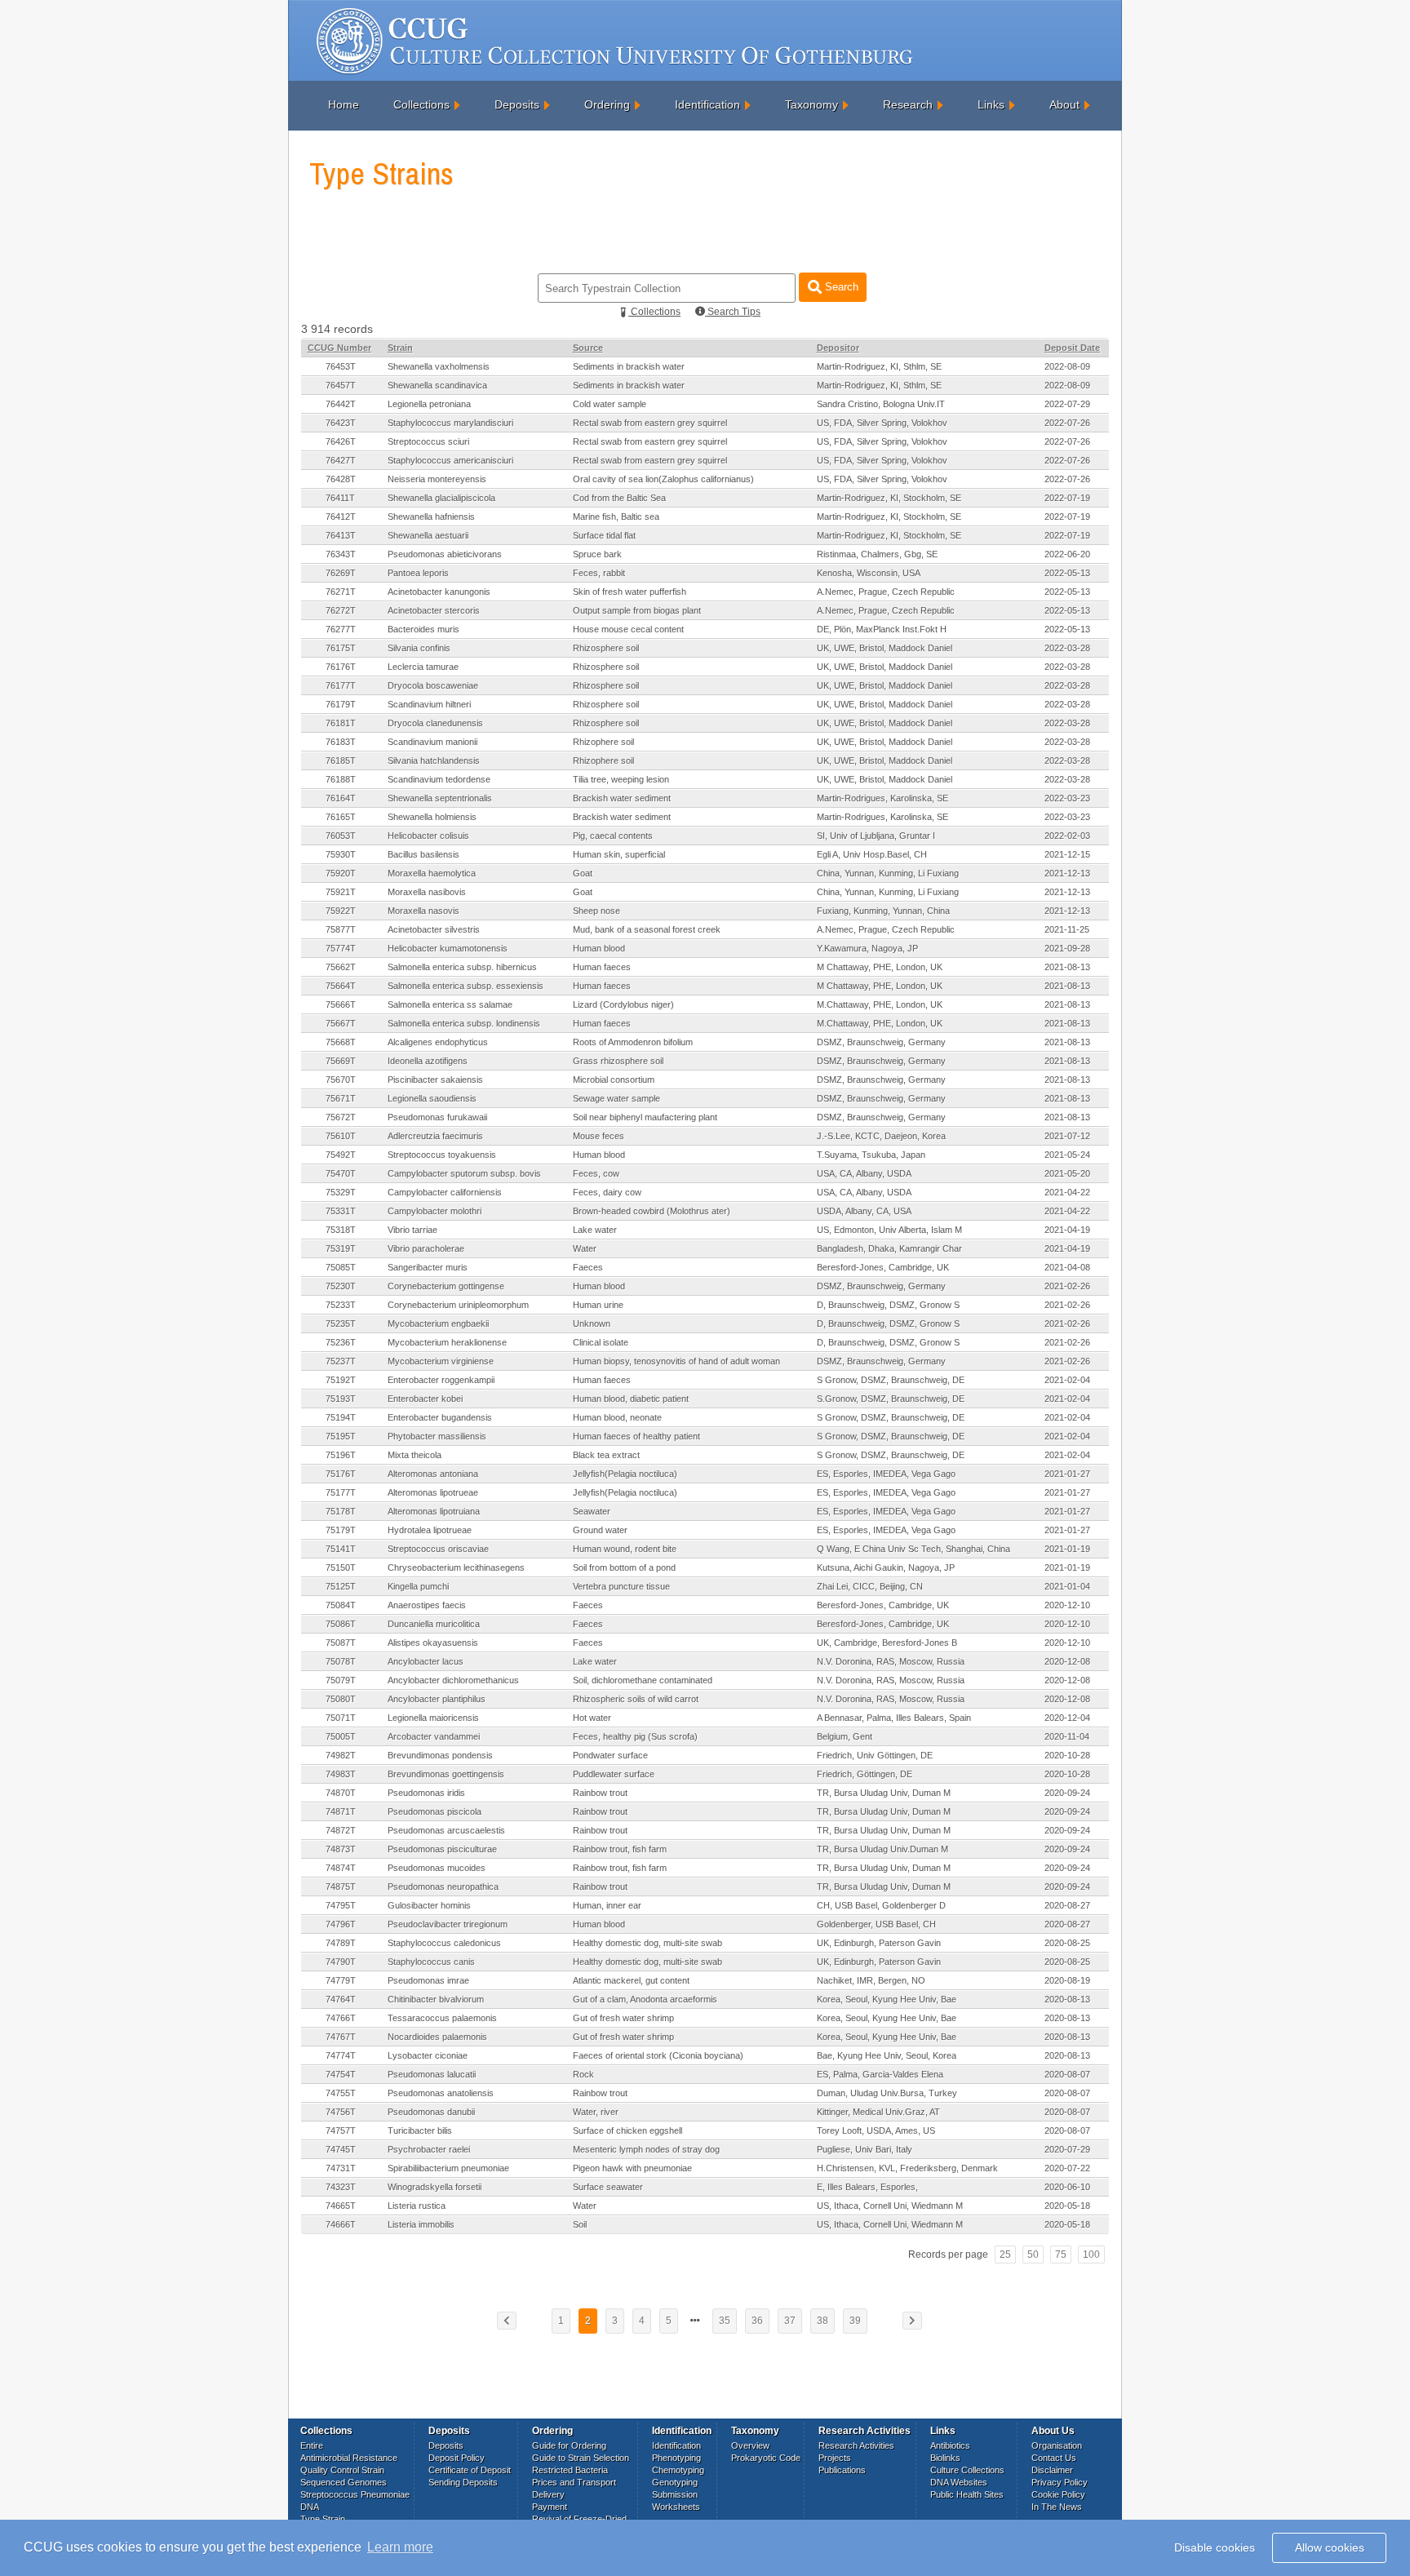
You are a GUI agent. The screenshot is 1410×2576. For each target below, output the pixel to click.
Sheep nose (596, 911)
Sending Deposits (463, 2482)
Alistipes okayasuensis (433, 1643)
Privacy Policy (1060, 2482)
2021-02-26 (1067, 1286)
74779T (341, 1980)
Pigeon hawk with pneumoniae (632, 2168)
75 (1061, 2255)
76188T (341, 779)
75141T (341, 1549)
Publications (842, 2470)
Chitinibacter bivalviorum (436, 1999)
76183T (341, 742)
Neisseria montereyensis (437, 479)
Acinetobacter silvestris (434, 929)
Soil (580, 2224)
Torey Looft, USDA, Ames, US (876, 2130)
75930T (341, 854)
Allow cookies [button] (1330, 2547)
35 (725, 2321)
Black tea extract (606, 1455)
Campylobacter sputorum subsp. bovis (464, 1173)
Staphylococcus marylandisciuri (450, 423)
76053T (341, 836)
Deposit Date (1072, 348)
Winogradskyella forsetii (435, 2187)
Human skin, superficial (619, 854)
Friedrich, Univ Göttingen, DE (875, 1755)
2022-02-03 (1067, 836)
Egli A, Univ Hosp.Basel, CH (872, 854)
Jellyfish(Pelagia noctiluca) (625, 1474)
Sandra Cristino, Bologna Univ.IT (881, 404)
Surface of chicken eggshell (627, 2130)
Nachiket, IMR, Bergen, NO (871, 1980)
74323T (341, 2187)
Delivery (548, 2494)
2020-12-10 (1067, 1605)
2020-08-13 (1067, 1999)
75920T (341, 873)
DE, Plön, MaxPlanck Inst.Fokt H (882, 629)
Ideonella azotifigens (428, 1061)
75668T (341, 1042)
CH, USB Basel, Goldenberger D (881, 1905)
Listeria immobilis (421, 2224)
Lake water (595, 1230)
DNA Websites (959, 2482)
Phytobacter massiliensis (437, 1436)
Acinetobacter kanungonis (439, 592)
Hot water (592, 1718)
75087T (341, 1643)
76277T (341, 629)
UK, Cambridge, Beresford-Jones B (887, 1643)
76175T (341, 648)
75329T (341, 1192)
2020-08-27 (1067, 1905)
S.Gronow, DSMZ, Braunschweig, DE (891, 1399)
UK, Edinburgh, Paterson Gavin (879, 1943)
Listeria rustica (417, 2206)
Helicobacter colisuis (428, 836)
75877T (341, 929)
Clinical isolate (601, 1342)
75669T (341, 1061)
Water (585, 1248)
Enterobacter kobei (425, 1399)
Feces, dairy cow (607, 1192)
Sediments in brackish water (629, 366)
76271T (341, 592)
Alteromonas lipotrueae (433, 1492)
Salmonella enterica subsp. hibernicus (462, 967)
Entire (312, 2445)
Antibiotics (950, 2445)
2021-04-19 (1067, 1230)
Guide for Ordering (569, 2445)
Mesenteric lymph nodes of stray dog (646, 2149)
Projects (835, 2458)
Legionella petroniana (429, 404)
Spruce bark (597, 554)
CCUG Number (339, 348)
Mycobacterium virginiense (441, 1361)
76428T (341, 479)
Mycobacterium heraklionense (447, 1342)
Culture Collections (967, 2470)
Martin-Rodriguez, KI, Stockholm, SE (889, 498)
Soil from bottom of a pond (624, 1567)
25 (1005, 2255)
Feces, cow (596, 1173)
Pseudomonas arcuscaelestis (446, 1830)
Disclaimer (1052, 2470)
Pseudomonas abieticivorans (445, 554)
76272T (341, 610)
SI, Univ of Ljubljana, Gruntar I (876, 836)
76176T (341, 667)
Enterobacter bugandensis (440, 1417)
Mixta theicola (415, 1455)
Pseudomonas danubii (431, 2112)
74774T (341, 2055)
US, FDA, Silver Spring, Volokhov (882, 423)
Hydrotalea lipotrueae (430, 1530)
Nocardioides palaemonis (437, 2037)
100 (1091, 2255)
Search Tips (733, 312)
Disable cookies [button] (1215, 2547)
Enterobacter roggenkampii (441, 1380)
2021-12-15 (1067, 854)
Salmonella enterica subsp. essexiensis (466, 986)
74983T (341, 1774)
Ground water (600, 1530)
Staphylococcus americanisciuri (450, 460)
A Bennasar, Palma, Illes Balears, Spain (894, 1718)
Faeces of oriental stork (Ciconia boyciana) (658, 2055)
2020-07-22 (1067, 2168)
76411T (340, 498)
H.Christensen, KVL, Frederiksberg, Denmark (907, 2168)
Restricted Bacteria (570, 2470)
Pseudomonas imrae (428, 1980)
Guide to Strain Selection (581, 2458)
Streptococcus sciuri (428, 441)
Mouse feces (599, 1136)
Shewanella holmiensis (432, 817)
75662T (341, 967)
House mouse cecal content (628, 629)
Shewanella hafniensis (431, 517)
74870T (341, 1793)
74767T (341, 2037)
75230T (341, 1286)
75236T (341, 1342)
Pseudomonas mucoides (437, 1868)
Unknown (592, 1323)
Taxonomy (811, 104)
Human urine (598, 1305)
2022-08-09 (1067, 366)
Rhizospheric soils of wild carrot (636, 1699)
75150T (341, 1567)
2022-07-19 (1067, 498)
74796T (341, 1924)
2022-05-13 (1067, 573)
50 (1033, 2255)
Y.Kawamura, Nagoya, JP (867, 948)
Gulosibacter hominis (429, 1905)
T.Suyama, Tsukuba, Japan (871, 1155)
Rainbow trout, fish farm (620, 1849)
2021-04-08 (1067, 1267)
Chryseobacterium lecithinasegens (456, 1567)
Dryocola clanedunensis (435, 723)
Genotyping (675, 2482)
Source (588, 348)
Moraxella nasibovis (427, 892)
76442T (341, 404)
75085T (341, 1267)
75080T (341, 1699)
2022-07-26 (1067, 423)
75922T (341, 911)
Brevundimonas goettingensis (446, 1774)
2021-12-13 (1067, 873)
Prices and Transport (574, 2482)
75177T (341, 1492)
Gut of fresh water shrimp (623, 2018)
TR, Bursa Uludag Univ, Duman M (884, 1793)
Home (344, 104)
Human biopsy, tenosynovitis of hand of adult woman (676, 1361)
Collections (421, 104)
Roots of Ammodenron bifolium (633, 1042)
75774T (341, 948)
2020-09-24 (1067, 1793)
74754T (341, 2074)
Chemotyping (678, 2470)
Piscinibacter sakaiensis (435, 1080)
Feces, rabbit (599, 573)
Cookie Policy (1058, 2494)
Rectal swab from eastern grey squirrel (650, 423)
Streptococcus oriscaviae (438, 1549)
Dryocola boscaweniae (433, 685)
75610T (341, 1136)
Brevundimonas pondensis (440, 1755)
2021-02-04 (1067, 1380)
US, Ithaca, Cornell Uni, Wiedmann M (890, 2206)
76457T (341, 385)
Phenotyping (676, 2458)
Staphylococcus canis (431, 1962)
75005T (341, 1736)
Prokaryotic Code (766, 2458)
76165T (341, 817)
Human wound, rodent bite (625, 1549)
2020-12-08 (1067, 1661)
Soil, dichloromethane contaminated (643, 1680)
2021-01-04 (1067, 1586)
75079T (341, 1680)
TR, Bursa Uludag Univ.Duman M (882, 1849)
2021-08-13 (1067, 967)
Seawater (592, 1511)
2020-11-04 (1067, 1736)
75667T (341, 1023)
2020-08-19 (1067, 1980)
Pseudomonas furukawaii (437, 1117)
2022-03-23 (1067, 798)
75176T (341, 1474)
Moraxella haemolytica (432, 873)
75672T (341, 1117)
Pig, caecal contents (613, 836)
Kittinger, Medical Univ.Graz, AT (878, 2112)
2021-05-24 (1067, 1155)
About (1064, 104)
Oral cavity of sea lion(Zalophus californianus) (663, 479)
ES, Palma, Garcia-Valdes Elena (880, 2074)
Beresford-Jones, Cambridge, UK (883, 1267)
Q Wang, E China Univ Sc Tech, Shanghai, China (913, 1549)
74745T (341, 2149)
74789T (341, 1943)
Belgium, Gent (845, 1736)
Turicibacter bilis (420, 2130)
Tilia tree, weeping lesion (621, 779)
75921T (341, 892)
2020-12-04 (1067, 1718)
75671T (341, 1098)
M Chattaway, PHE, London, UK (880, 967)
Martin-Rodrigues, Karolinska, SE (882, 798)
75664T (341, 986)
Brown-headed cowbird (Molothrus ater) (652, 1211)
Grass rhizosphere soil (618, 1061)
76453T (341, 366)
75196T (341, 1455)
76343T (341, 554)
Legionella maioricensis (433, 1718)
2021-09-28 (1067, 948)
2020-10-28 (1067, 1755)
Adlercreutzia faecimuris (435, 1136)
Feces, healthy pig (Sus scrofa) (635, 1736)
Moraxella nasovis (423, 911)
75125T (341, 1586)
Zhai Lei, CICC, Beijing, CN (870, 1586)
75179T (341, 1530)
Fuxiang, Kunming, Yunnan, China (883, 911)
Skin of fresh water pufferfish (630, 592)
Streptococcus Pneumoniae (355, 2494)
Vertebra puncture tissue (621, 1586)
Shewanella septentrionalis (440, 798)
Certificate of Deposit (470, 2470)
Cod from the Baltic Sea (619, 498)
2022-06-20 (1067, 554)
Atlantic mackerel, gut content (631, 1980)
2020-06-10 (1067, 2187)
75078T (341, 1661)
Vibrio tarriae (412, 1230)
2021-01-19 (1067, 1549)
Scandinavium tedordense (439, 779)
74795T (341, 1905)
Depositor (838, 348)
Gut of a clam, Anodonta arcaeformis (645, 1999)
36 (757, 2321)
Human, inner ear (607, 1905)
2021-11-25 (1067, 929)
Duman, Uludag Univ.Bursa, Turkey (887, 2093)
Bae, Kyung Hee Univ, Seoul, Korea (887, 2055)
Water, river (596, 2112)
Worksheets (676, 2507)
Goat (583, 873)
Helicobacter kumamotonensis (448, 948)
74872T (341, 1830)
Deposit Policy (457, 2458)
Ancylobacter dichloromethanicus (453, 1680)
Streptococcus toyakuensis (442, 1155)
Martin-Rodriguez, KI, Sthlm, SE (879, 366)
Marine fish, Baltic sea (616, 517)
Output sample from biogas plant (637, 610)
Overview (750, 2445)
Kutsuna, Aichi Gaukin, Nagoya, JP (886, 1567)
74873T (341, 1849)
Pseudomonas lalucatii (432, 2074)
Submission (675, 2494)
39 (855, 2321)
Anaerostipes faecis (427, 1605)
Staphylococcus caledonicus (444, 1943)
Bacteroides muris (423, 629)
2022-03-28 (1067, 648)
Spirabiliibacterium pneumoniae (448, 2168)
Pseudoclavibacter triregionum (448, 1924)
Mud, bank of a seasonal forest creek (647, 929)
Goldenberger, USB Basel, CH (876, 1924)
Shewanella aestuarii (428, 535)
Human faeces (602, 967)
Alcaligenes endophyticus (438, 1042)
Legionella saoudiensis (432, 1098)
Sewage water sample (616, 1098)
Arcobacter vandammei (434, 1736)
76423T (341, 423)
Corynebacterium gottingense (446, 1286)
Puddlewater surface (614, 1774)
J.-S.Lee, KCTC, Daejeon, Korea (881, 1136)
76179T (341, 704)
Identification (707, 104)
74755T (341, 2093)
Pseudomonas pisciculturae (442, 1849)
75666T (341, 1004)
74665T (341, 2206)
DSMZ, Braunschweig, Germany (881, 1042)
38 (822, 2321)
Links (991, 104)
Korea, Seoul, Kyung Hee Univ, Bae (887, 1999)
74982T (341, 1755)
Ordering (607, 104)
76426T (341, 441)
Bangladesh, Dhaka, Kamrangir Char (889, 1248)
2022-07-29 (1067, 404)
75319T (341, 1248)
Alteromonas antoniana (433, 1474)
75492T (341, 1155)
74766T (341, 2018)
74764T (341, 1999)
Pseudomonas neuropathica (443, 1887)
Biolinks (945, 2458)
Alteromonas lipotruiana (434, 1511)
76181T (341, 723)
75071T (341, 1718)
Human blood (599, 948)
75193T (341, 1399)
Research (908, 104)
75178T (341, 1511)
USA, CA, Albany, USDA (864, 1173)
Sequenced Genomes (344, 2482)
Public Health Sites (967, 2494)
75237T (341, 1361)
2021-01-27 (1067, 1474)
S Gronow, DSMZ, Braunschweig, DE (891, 1380)
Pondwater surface (610, 1755)
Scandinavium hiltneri (429, 704)
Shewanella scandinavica (437, 385)
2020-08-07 (1067, 2074)
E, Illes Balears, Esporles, (867, 2187)
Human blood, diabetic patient (631, 1399)
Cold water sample (610, 404)
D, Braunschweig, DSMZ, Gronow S (888, 1305)
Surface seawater (608, 2187)
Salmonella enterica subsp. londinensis (464, 1023)
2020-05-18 (1067, 2206)
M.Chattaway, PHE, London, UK (880, 1004)
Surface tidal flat (604, 535)
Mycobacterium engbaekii (438, 1323)
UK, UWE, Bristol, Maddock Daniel (885, 648)
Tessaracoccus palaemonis (442, 2018)
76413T (341, 535)
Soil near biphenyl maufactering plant (645, 1117)
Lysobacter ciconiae (428, 2055)
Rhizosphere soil (606, 648)
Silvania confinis (419, 648)
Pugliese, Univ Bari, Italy (865, 2149)
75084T (341, 1605)
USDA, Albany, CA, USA (864, 1211)
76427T (341, 460)
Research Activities (856, 2445)
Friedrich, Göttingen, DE (865, 1774)
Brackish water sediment (622, 798)
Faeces (588, 1267)
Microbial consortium (614, 1080)
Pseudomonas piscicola (435, 1811)
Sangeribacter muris (428, 1267)
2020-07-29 (1067, 2149)
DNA (310, 2507)
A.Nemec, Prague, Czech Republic (886, 592)
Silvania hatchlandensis (434, 760)
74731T (341, 2168)
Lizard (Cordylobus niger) (623, 1004)
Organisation (1057, 2445)
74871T (341, 1811)
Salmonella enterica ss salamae (450, 1004)
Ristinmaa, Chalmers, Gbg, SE (877, 554)
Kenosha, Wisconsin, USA (869, 573)
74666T (341, 2224)
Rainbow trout (600, 1793)
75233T (341, 1305)
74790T (341, 1962)
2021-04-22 (1067, 1192)
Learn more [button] (400, 2547)
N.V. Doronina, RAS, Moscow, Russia (891, 1661)
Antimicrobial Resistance (349, 2458)
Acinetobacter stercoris (434, 610)
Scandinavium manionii (432, 742)
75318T (341, 1230)
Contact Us (1054, 2458)
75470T (341, 1173)
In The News (1057, 2507)
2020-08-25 (1067, 1943)
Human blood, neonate (617, 1417)
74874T (341, 1868)
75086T (341, 1624)
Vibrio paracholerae (426, 1248)
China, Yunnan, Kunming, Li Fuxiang (888, 873)
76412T (341, 517)
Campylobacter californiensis (445, 1192)
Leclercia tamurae (423, 667)
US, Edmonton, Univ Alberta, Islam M (889, 1230)
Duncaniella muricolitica (434, 1624)
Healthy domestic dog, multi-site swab (647, 1943)
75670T (341, 1080)
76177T (341, 685)
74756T (341, 2112)
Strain (400, 348)
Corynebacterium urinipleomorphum (458, 1305)
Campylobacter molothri (435, 1211)
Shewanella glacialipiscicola (441, 498)
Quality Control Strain (342, 2470)
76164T (341, 798)
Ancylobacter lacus (426, 1661)
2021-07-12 (1067, 1136)
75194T (341, 1417)
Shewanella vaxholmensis (439, 366)
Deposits (517, 104)
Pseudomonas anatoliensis (441, 2093)
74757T (341, 2130)
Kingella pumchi (418, 1586)
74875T (341, 1887)
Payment (550, 2507)
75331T (341, 1211)
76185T (341, 760)
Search (840, 287)
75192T (341, 1380)
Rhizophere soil (603, 742)
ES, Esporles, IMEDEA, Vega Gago (886, 1474)
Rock (583, 2074)
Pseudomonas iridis (426, 1793)
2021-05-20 (1067, 1173)
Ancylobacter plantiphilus (437, 1699)
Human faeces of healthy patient (636, 1436)
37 (790, 2321)
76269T (341, 573)
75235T (341, 1323)
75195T (341, 1436)
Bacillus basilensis (423, 854)
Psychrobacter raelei (429, 2149)
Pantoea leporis (418, 573)
